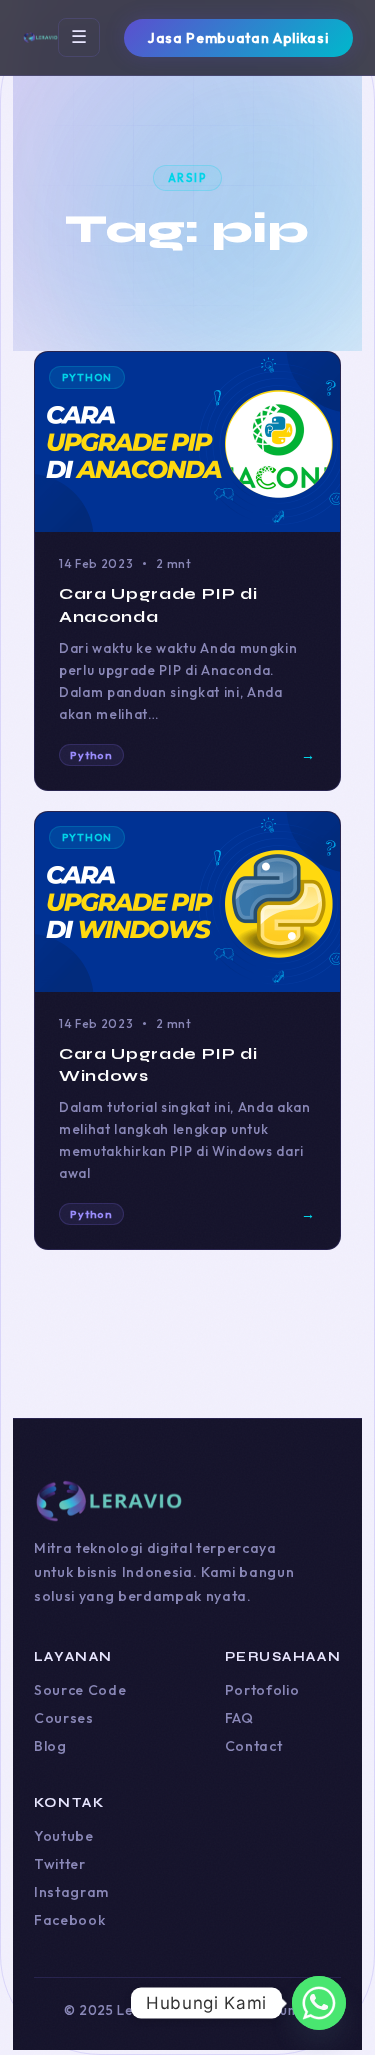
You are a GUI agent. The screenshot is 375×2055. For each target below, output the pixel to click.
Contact (254, 1746)
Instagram (71, 1892)
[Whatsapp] (319, 2003)
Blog (50, 1746)
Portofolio (262, 1690)
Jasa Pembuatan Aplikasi (238, 38)
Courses (64, 1718)
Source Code (80, 1690)
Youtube (64, 1836)
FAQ (239, 1718)
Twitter (60, 1864)
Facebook (69, 1920)
